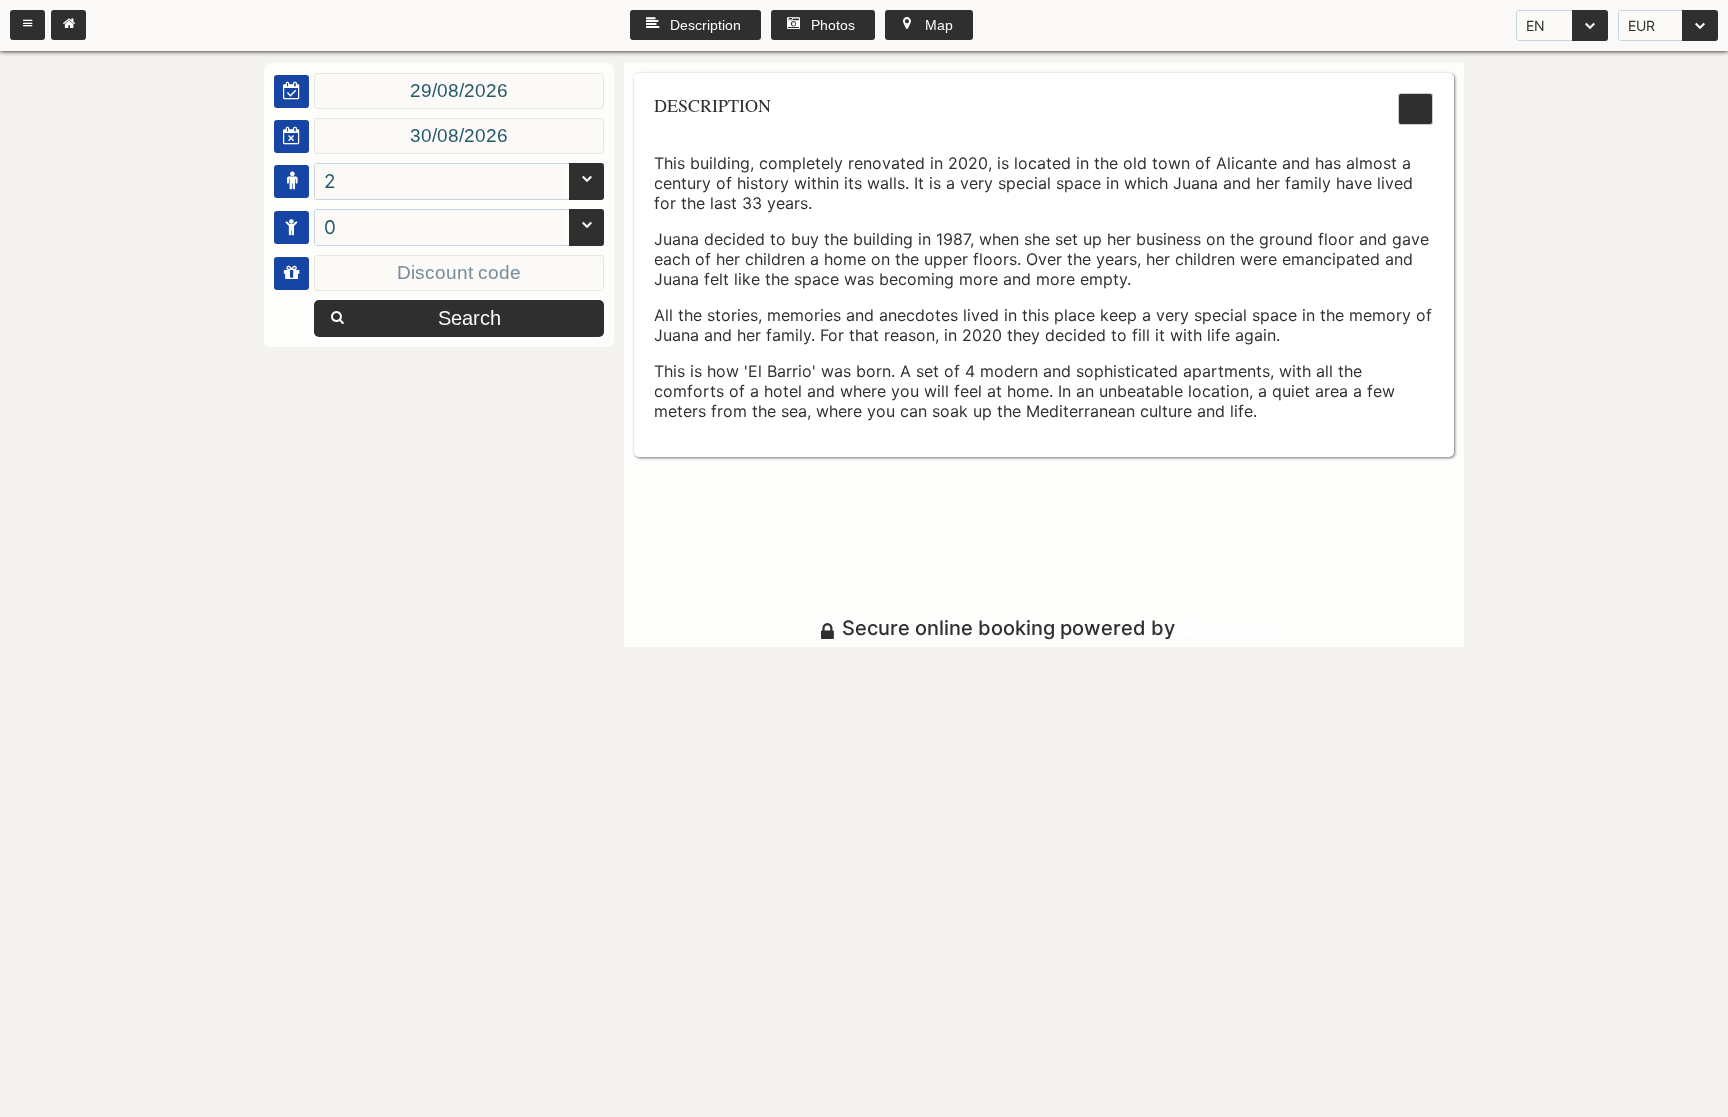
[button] (27, 25)
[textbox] (459, 91)
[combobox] (1562, 25)
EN (1535, 25)
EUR (1641, 25)
